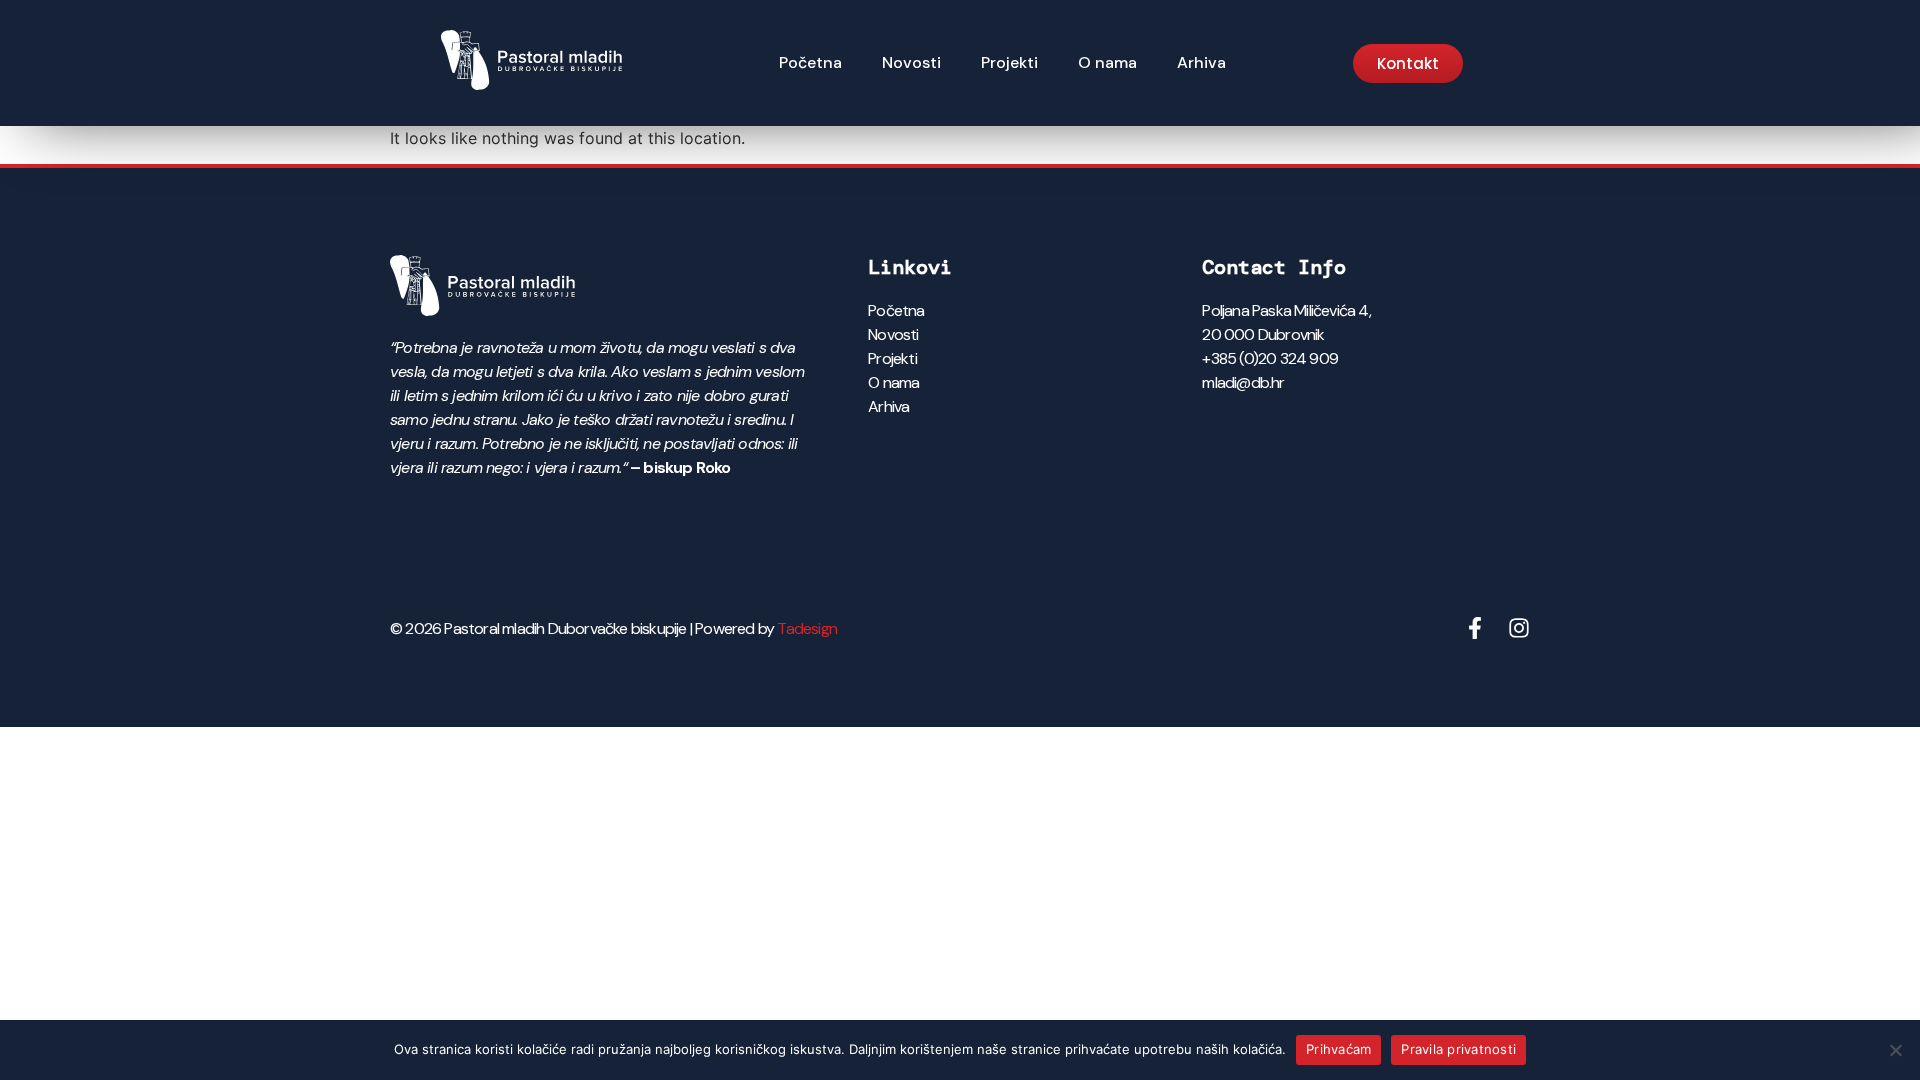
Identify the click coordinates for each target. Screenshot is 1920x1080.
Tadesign (807, 628)
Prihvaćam (1338, 1049)
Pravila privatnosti (1458, 1049)
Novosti (911, 62)
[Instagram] (1519, 628)
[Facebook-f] (1475, 628)
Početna (810, 62)
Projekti (1009, 62)
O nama (1107, 62)
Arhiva (1201, 62)
